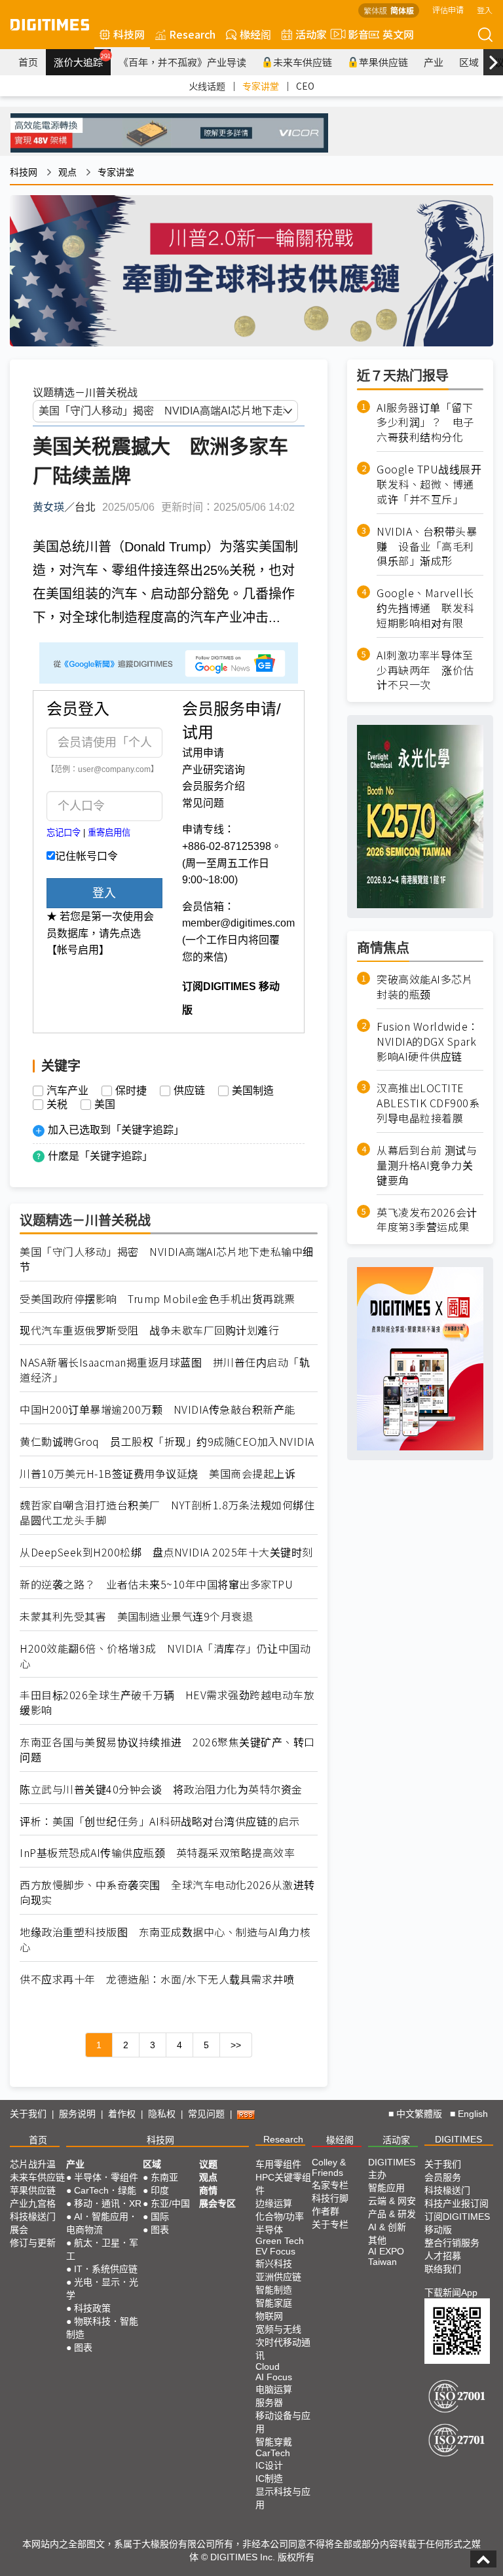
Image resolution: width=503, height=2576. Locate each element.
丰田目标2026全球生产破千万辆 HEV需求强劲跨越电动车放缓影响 (167, 1702)
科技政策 (92, 2308)
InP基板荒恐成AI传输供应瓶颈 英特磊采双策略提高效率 (157, 1853)
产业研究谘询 (214, 770)
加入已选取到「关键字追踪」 (116, 1130)
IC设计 (269, 2465)
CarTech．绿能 (105, 2190)
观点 (67, 172)
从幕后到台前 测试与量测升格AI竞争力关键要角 (427, 1165)
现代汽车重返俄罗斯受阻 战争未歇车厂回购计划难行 (149, 1330)
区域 (469, 62)
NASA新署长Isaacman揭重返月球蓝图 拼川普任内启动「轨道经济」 (165, 1370)
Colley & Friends (329, 2167)
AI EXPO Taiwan (386, 2256)
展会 (19, 2230)
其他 (377, 2240)
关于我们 (28, 2114)
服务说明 (77, 2114)
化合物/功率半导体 (280, 2223)
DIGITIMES (458, 2139)
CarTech (273, 2453)
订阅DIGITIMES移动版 (457, 2223)
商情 (208, 2190)
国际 (160, 2217)
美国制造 (253, 1091)
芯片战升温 (33, 2164)
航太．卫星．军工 (102, 2249)
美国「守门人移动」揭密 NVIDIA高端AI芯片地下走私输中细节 (167, 1259)
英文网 (398, 34)
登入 (485, 9)
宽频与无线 (278, 2329)
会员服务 (443, 2177)
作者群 (326, 2211)
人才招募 (443, 2256)
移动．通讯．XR (108, 2203)
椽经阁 (255, 34)
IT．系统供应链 (106, 2269)
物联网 (269, 2316)
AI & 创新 (387, 2227)
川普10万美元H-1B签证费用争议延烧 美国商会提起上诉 (158, 1474)
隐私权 (162, 2114)
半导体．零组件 (106, 2177)
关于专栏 (330, 2224)
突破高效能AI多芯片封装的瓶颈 (425, 987)
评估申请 (448, 9)
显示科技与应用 (283, 2498)
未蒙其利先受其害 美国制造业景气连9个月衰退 (136, 1616)
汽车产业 (67, 1091)
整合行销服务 (452, 2243)
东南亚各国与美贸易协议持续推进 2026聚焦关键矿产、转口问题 (167, 1750)
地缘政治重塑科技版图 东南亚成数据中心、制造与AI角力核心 (165, 1940)
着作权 (122, 2114)
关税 (57, 1105)
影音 (353, 34)
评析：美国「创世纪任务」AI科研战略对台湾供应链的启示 (160, 1821)
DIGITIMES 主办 (392, 2168)
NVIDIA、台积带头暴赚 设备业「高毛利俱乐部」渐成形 (427, 546)
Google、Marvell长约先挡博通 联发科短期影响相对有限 (425, 608)
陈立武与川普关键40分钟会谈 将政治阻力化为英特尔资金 (161, 1789)
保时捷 (131, 1091)
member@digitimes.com (238, 923)
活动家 (311, 34)
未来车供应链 (303, 62)
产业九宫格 (33, 2203)
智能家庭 (274, 2303)
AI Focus (274, 2377)
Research (192, 34)
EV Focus (275, 2251)
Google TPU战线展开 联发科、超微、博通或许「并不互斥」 (430, 484)
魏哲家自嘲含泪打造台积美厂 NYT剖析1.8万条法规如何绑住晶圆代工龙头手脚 (167, 1513)
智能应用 (386, 2188)
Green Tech (280, 2241)
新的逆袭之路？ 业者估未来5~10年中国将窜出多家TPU (156, 1584)
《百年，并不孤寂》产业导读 (182, 62)
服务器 (269, 2402)
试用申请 (203, 753)
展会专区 (217, 2203)
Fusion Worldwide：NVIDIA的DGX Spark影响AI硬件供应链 (428, 1041)
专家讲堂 (261, 86)
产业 (434, 62)
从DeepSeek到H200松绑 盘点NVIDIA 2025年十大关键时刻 (166, 1552)
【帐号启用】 (78, 950)
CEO (305, 86)
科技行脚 (330, 2198)
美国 (105, 1105)
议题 (208, 2164)
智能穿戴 (274, 2442)
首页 (28, 62)
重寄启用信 (109, 833)
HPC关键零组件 (283, 2184)
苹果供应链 (383, 62)
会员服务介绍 (214, 786)
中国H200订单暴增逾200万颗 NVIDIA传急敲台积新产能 (158, 1409)
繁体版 (375, 10)
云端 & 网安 (392, 2201)
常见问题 (203, 803)
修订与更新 (33, 2243)
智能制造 (274, 2290)
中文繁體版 (419, 2114)
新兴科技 (274, 2264)
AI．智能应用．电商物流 (102, 2223)
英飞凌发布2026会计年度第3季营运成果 (427, 1220)
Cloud (268, 2366)
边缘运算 (274, 2203)
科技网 (129, 34)
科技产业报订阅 (456, 2203)
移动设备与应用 (283, 2422)
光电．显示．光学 (102, 2289)
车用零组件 (278, 2164)
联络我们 (443, 2269)
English (473, 2114)
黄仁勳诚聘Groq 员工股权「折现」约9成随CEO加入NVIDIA (167, 1442)
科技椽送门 (33, 2217)
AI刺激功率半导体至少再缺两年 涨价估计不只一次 (425, 670)
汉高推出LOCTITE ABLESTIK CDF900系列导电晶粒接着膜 (428, 1103)
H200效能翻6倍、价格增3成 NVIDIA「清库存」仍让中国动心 (165, 1656)
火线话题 (207, 86)
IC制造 (269, 2478)
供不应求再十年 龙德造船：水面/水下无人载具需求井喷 (157, 1979)
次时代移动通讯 (283, 2349)
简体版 (402, 10)
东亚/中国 (170, 2203)
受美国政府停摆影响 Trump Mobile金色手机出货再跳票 (158, 1299)
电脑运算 (274, 2389)
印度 (160, 2190)
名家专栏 (330, 2185)
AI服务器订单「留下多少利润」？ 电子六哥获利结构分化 (425, 423)
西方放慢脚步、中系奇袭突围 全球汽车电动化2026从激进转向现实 (167, 1892)
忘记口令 (64, 833)
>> (236, 2045)
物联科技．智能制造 (102, 2328)
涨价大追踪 (82, 60)
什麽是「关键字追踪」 (100, 1156)
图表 (83, 2347)
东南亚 (164, 2177)
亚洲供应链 (278, 2277)
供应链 (189, 1091)
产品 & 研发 (392, 2214)
